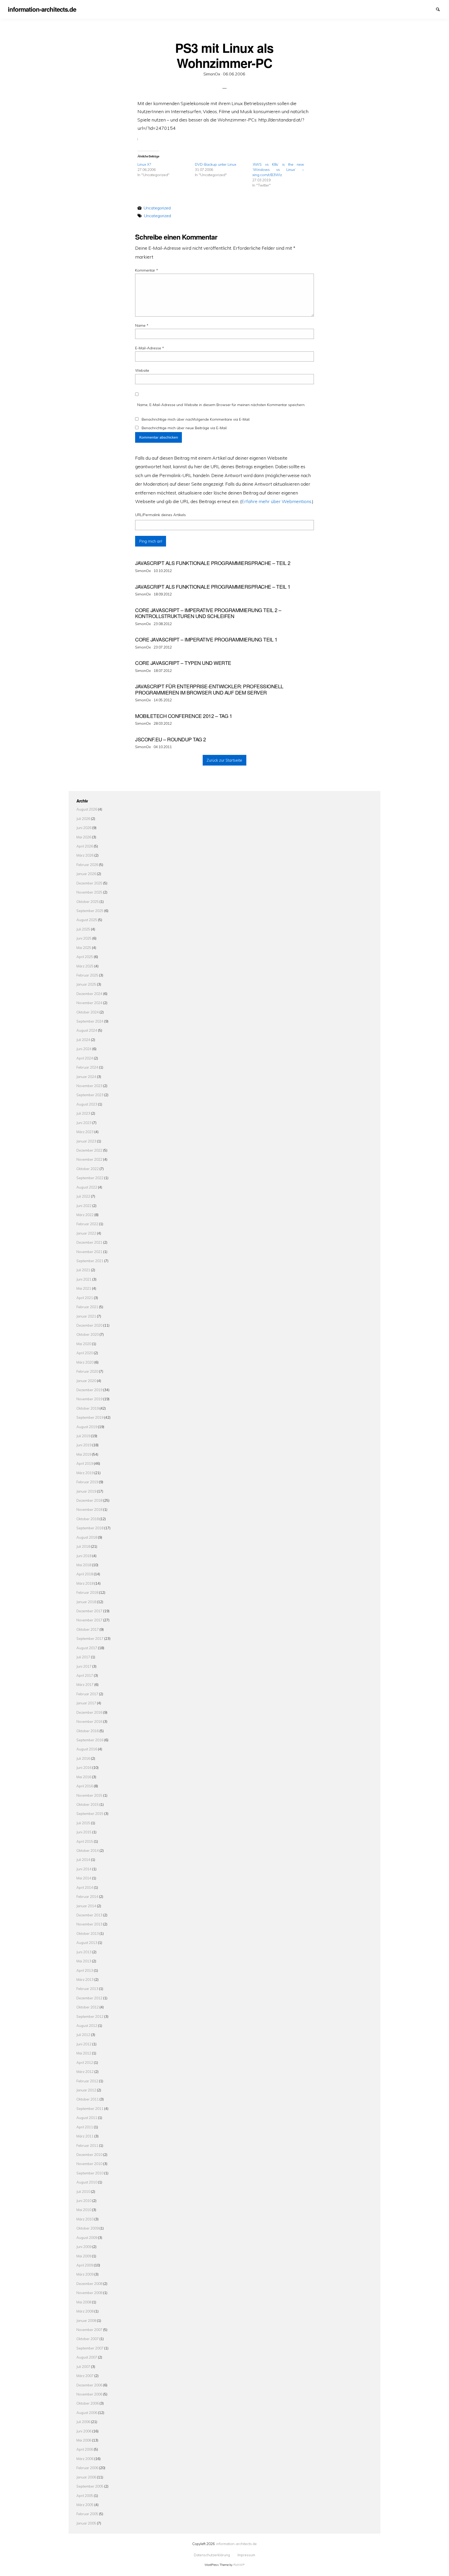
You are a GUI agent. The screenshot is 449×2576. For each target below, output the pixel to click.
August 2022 (87, 1187)
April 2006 (85, 2449)
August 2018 (87, 1537)
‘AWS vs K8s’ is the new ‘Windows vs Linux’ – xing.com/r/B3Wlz (278, 170)
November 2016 (89, 1721)
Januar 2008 (86, 2320)
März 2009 (85, 2274)
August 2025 (87, 920)
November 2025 (89, 892)
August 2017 (87, 1648)
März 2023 (85, 1132)
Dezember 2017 (89, 1611)
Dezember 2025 (89, 883)
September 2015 (90, 1813)
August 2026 (87, 809)
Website (142, 370)
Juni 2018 (84, 1556)
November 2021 (89, 1252)
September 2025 (90, 911)
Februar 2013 (87, 1989)
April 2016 (85, 1786)
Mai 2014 (84, 1878)
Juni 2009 (84, 2247)
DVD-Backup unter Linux (216, 164)
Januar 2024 (86, 1077)
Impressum (431, 9)
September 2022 (90, 1178)
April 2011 (85, 2127)
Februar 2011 (87, 2145)
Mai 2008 (84, 2302)
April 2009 (85, 2265)
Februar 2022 (87, 1224)
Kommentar (147, 270)
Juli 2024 (83, 1040)
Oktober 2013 (88, 1933)
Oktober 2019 (88, 1408)
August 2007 (87, 2357)
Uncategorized (157, 208)
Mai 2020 (84, 1344)
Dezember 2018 (89, 1500)
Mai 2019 (84, 1454)
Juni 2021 (84, 1279)
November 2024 (89, 1003)
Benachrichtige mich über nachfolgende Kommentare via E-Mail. (196, 419)
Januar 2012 (86, 2090)
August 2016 (87, 1749)
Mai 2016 (84, 1777)
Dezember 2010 (89, 2154)
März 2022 (85, 1215)
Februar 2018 (87, 1592)
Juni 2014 (84, 1869)
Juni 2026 (84, 828)
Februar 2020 (87, 1371)
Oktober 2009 (88, 2228)
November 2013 (89, 1924)
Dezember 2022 (89, 1150)
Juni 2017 (84, 1666)
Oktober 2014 (88, 1850)
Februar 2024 (87, 1067)
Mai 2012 (84, 2053)
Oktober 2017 (88, 1629)
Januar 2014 (86, 1906)
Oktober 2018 (88, 1519)
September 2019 (90, 1417)
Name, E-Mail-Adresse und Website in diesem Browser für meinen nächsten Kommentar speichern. (221, 405)
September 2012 (90, 2016)
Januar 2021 (86, 1316)
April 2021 (85, 1298)
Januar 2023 (86, 1141)
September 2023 (90, 1095)
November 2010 (89, 2164)
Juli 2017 (83, 1657)
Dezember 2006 (89, 2385)
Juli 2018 (83, 1546)
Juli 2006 (83, 2422)
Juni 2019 (84, 1445)
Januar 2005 (86, 2523)
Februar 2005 (87, 2514)
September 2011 (90, 2108)
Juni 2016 (84, 1767)
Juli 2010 (83, 2191)
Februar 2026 (87, 865)
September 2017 (90, 1638)
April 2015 (85, 1841)
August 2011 (87, 2118)
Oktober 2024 (88, 1012)
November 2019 (89, 1399)
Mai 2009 (84, 2256)
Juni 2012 (84, 2044)
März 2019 (85, 1473)
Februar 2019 (87, 1482)
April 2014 (85, 1887)
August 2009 (87, 2237)
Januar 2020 (86, 1381)
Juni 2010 (84, 2201)
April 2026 (85, 846)
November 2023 (89, 1086)
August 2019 (87, 1427)
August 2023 (87, 1104)
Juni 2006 (84, 2431)
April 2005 (85, 2495)
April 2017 (85, 1675)
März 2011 (85, 2136)
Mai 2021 (84, 1288)
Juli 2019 (83, 1436)
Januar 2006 (86, 2477)
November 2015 (89, 1795)
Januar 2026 (86, 874)
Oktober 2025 (88, 901)
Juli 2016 (83, 1758)
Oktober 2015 (88, 1804)
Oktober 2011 (88, 2099)
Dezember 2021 (89, 1242)
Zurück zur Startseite (224, 760)
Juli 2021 (83, 1270)
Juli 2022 (83, 1196)
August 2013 (87, 1942)
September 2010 (90, 2173)
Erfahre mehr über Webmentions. (277, 501)
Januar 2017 (86, 1703)
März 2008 (85, 2311)
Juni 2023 (84, 1123)
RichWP (239, 2565)
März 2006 (85, 2459)
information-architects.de (236, 2544)
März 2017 (85, 1684)
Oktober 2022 (88, 1169)
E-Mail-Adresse (150, 348)
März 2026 (85, 855)
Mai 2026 (84, 837)
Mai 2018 (84, 1565)
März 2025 (85, 966)
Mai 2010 (84, 2210)
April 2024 (85, 1058)
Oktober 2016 (88, 1731)
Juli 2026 (83, 818)
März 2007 (85, 2376)
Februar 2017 (87, 1694)
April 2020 (85, 1353)
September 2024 (90, 1021)
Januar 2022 (86, 1233)
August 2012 (87, 2025)
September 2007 (90, 2348)
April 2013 (85, 1970)
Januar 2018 (86, 1602)
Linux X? (144, 164)
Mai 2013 (84, 1961)
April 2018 (85, 1574)
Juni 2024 (84, 1049)
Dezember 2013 (89, 1915)
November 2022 (89, 1159)
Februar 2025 (87, 975)
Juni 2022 (84, 1206)
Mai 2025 (84, 947)
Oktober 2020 (88, 1334)
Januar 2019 (86, 1491)
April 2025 (85, 957)
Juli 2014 (83, 1859)
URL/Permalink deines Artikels (160, 515)
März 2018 (85, 1583)
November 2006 (89, 2394)
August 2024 (87, 1030)
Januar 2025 (86, 984)
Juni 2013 (84, 1952)
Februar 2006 (87, 2468)
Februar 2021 (87, 1307)
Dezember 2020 (89, 1325)
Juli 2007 (83, 2366)
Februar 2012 (87, 2081)
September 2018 (90, 1528)
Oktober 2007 (88, 2339)
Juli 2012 (83, 2035)
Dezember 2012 (89, 1998)
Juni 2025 (84, 938)
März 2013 (85, 1979)
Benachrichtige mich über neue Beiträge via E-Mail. (184, 428)
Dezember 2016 (89, 1712)
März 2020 (85, 1362)
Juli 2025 (83, 929)
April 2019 (85, 1463)
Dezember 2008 (89, 2283)
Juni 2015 (84, 1832)
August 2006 (87, 2413)
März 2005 (85, 2505)
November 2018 (89, 1509)
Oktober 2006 (88, 2403)
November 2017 (89, 1620)
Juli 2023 (83, 1113)
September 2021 (90, 1261)
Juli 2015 (83, 1823)
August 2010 (87, 2182)
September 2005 (90, 2486)
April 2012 (85, 2062)
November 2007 (89, 2330)
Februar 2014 (87, 1896)
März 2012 (85, 2071)
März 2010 (85, 2219)
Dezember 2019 (89, 1390)
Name (142, 325)
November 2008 (89, 2293)
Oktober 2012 (88, 2007)
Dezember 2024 (89, 994)
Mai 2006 (84, 2440)
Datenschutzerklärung (422, 9)
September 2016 (90, 1740)
